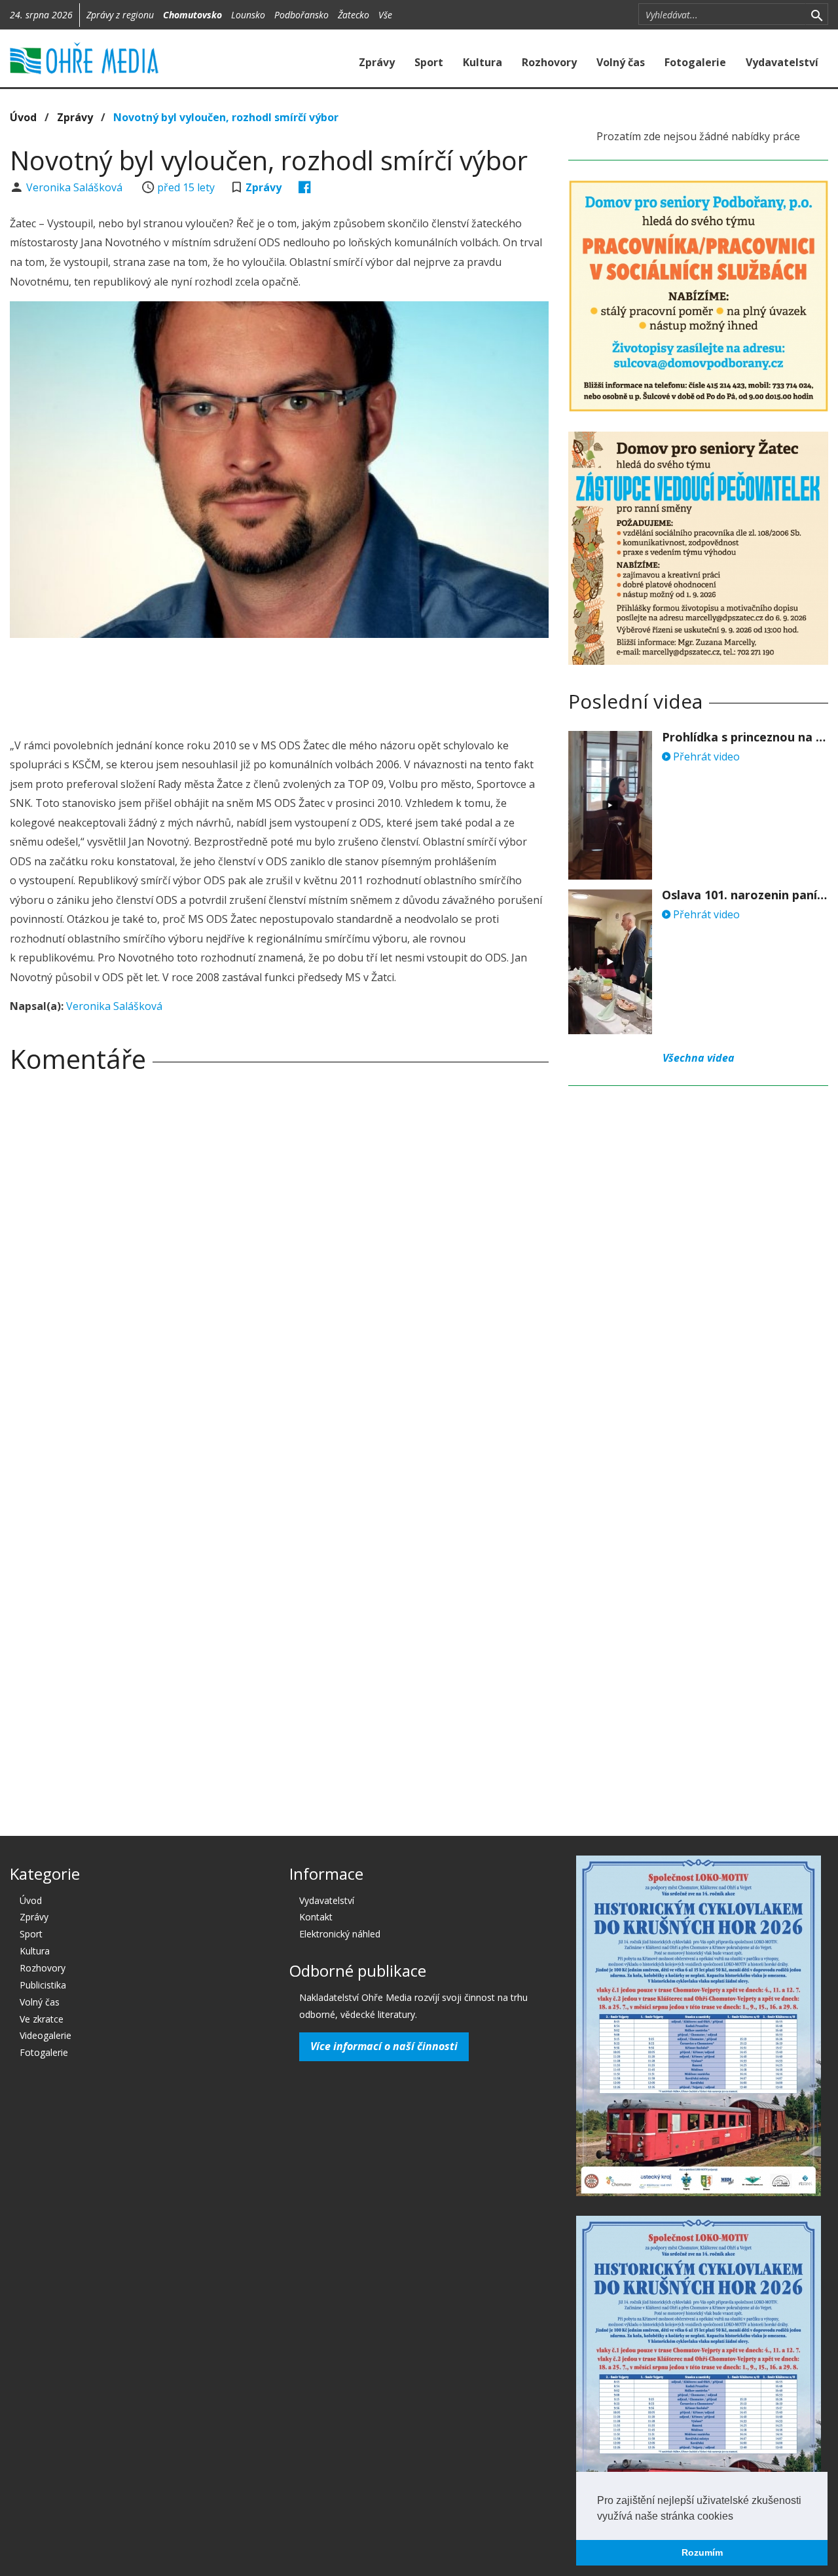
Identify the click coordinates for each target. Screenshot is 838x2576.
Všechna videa (699, 1058)
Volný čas (621, 62)
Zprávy (377, 62)
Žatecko (354, 15)
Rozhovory (549, 62)
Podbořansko (301, 15)
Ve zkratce (42, 2019)
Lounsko (248, 15)
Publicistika (43, 1985)
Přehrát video (705, 756)
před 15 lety (186, 187)
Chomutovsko (192, 15)
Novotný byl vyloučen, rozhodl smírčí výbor (226, 117)
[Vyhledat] (817, 14)
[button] (738, 2517)
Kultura (483, 62)
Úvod (23, 117)
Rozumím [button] (702, 2552)
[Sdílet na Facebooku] (305, 187)
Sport (429, 62)
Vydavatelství (782, 62)
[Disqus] (279, 1266)
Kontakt (316, 1917)
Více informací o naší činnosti (384, 2046)
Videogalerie (46, 2035)
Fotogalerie (695, 62)
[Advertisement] (280, 684)
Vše (385, 15)
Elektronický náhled (340, 1934)
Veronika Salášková (76, 187)
